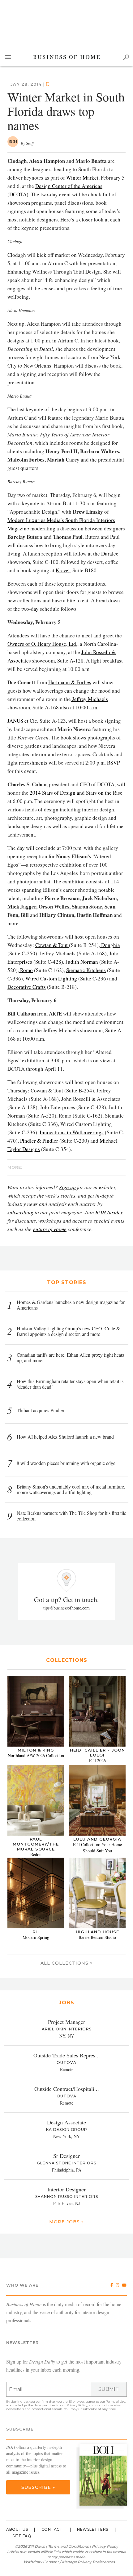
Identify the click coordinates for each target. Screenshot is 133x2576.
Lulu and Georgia (97, 1839)
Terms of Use (116, 2402)
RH (36, 1932)
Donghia (110, 945)
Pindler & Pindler (39, 1141)
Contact (52, 2529)
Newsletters (93, 2529)
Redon (36, 1854)
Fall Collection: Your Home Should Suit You (97, 1848)
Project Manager (66, 2022)
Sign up (67, 1187)
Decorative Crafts (27, 987)
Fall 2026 (97, 1760)
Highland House (97, 1932)
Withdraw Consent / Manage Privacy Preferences (69, 2562)
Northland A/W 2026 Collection (36, 1755)
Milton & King (36, 1750)
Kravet (63, 570)
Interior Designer (66, 2189)
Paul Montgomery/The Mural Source (36, 1844)
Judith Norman (82, 962)
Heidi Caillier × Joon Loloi (97, 1752)
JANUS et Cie (22, 721)
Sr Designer (66, 2156)
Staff (30, 143)
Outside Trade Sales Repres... (67, 2055)
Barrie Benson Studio (97, 1937)
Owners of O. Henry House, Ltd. (42, 644)
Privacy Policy (77, 2405)
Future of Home (50, 1229)
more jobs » (66, 2222)
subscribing (20, 1212)
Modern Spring (36, 1937)
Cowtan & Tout (52, 945)
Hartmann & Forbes (70, 682)
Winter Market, (83, 178)
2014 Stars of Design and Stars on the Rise (76, 793)
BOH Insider (109, 1212)
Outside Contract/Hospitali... (67, 2089)
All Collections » (66, 1963)
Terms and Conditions (68, 2546)
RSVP (113, 763)
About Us (17, 2529)
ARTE (55, 1013)
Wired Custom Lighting (51, 978)
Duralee (110, 554)
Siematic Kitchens (86, 970)
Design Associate (66, 2122)
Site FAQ (22, 2536)
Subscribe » (38, 2487)
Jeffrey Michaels (89, 699)
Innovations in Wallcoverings (72, 1132)
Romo (26, 970)
